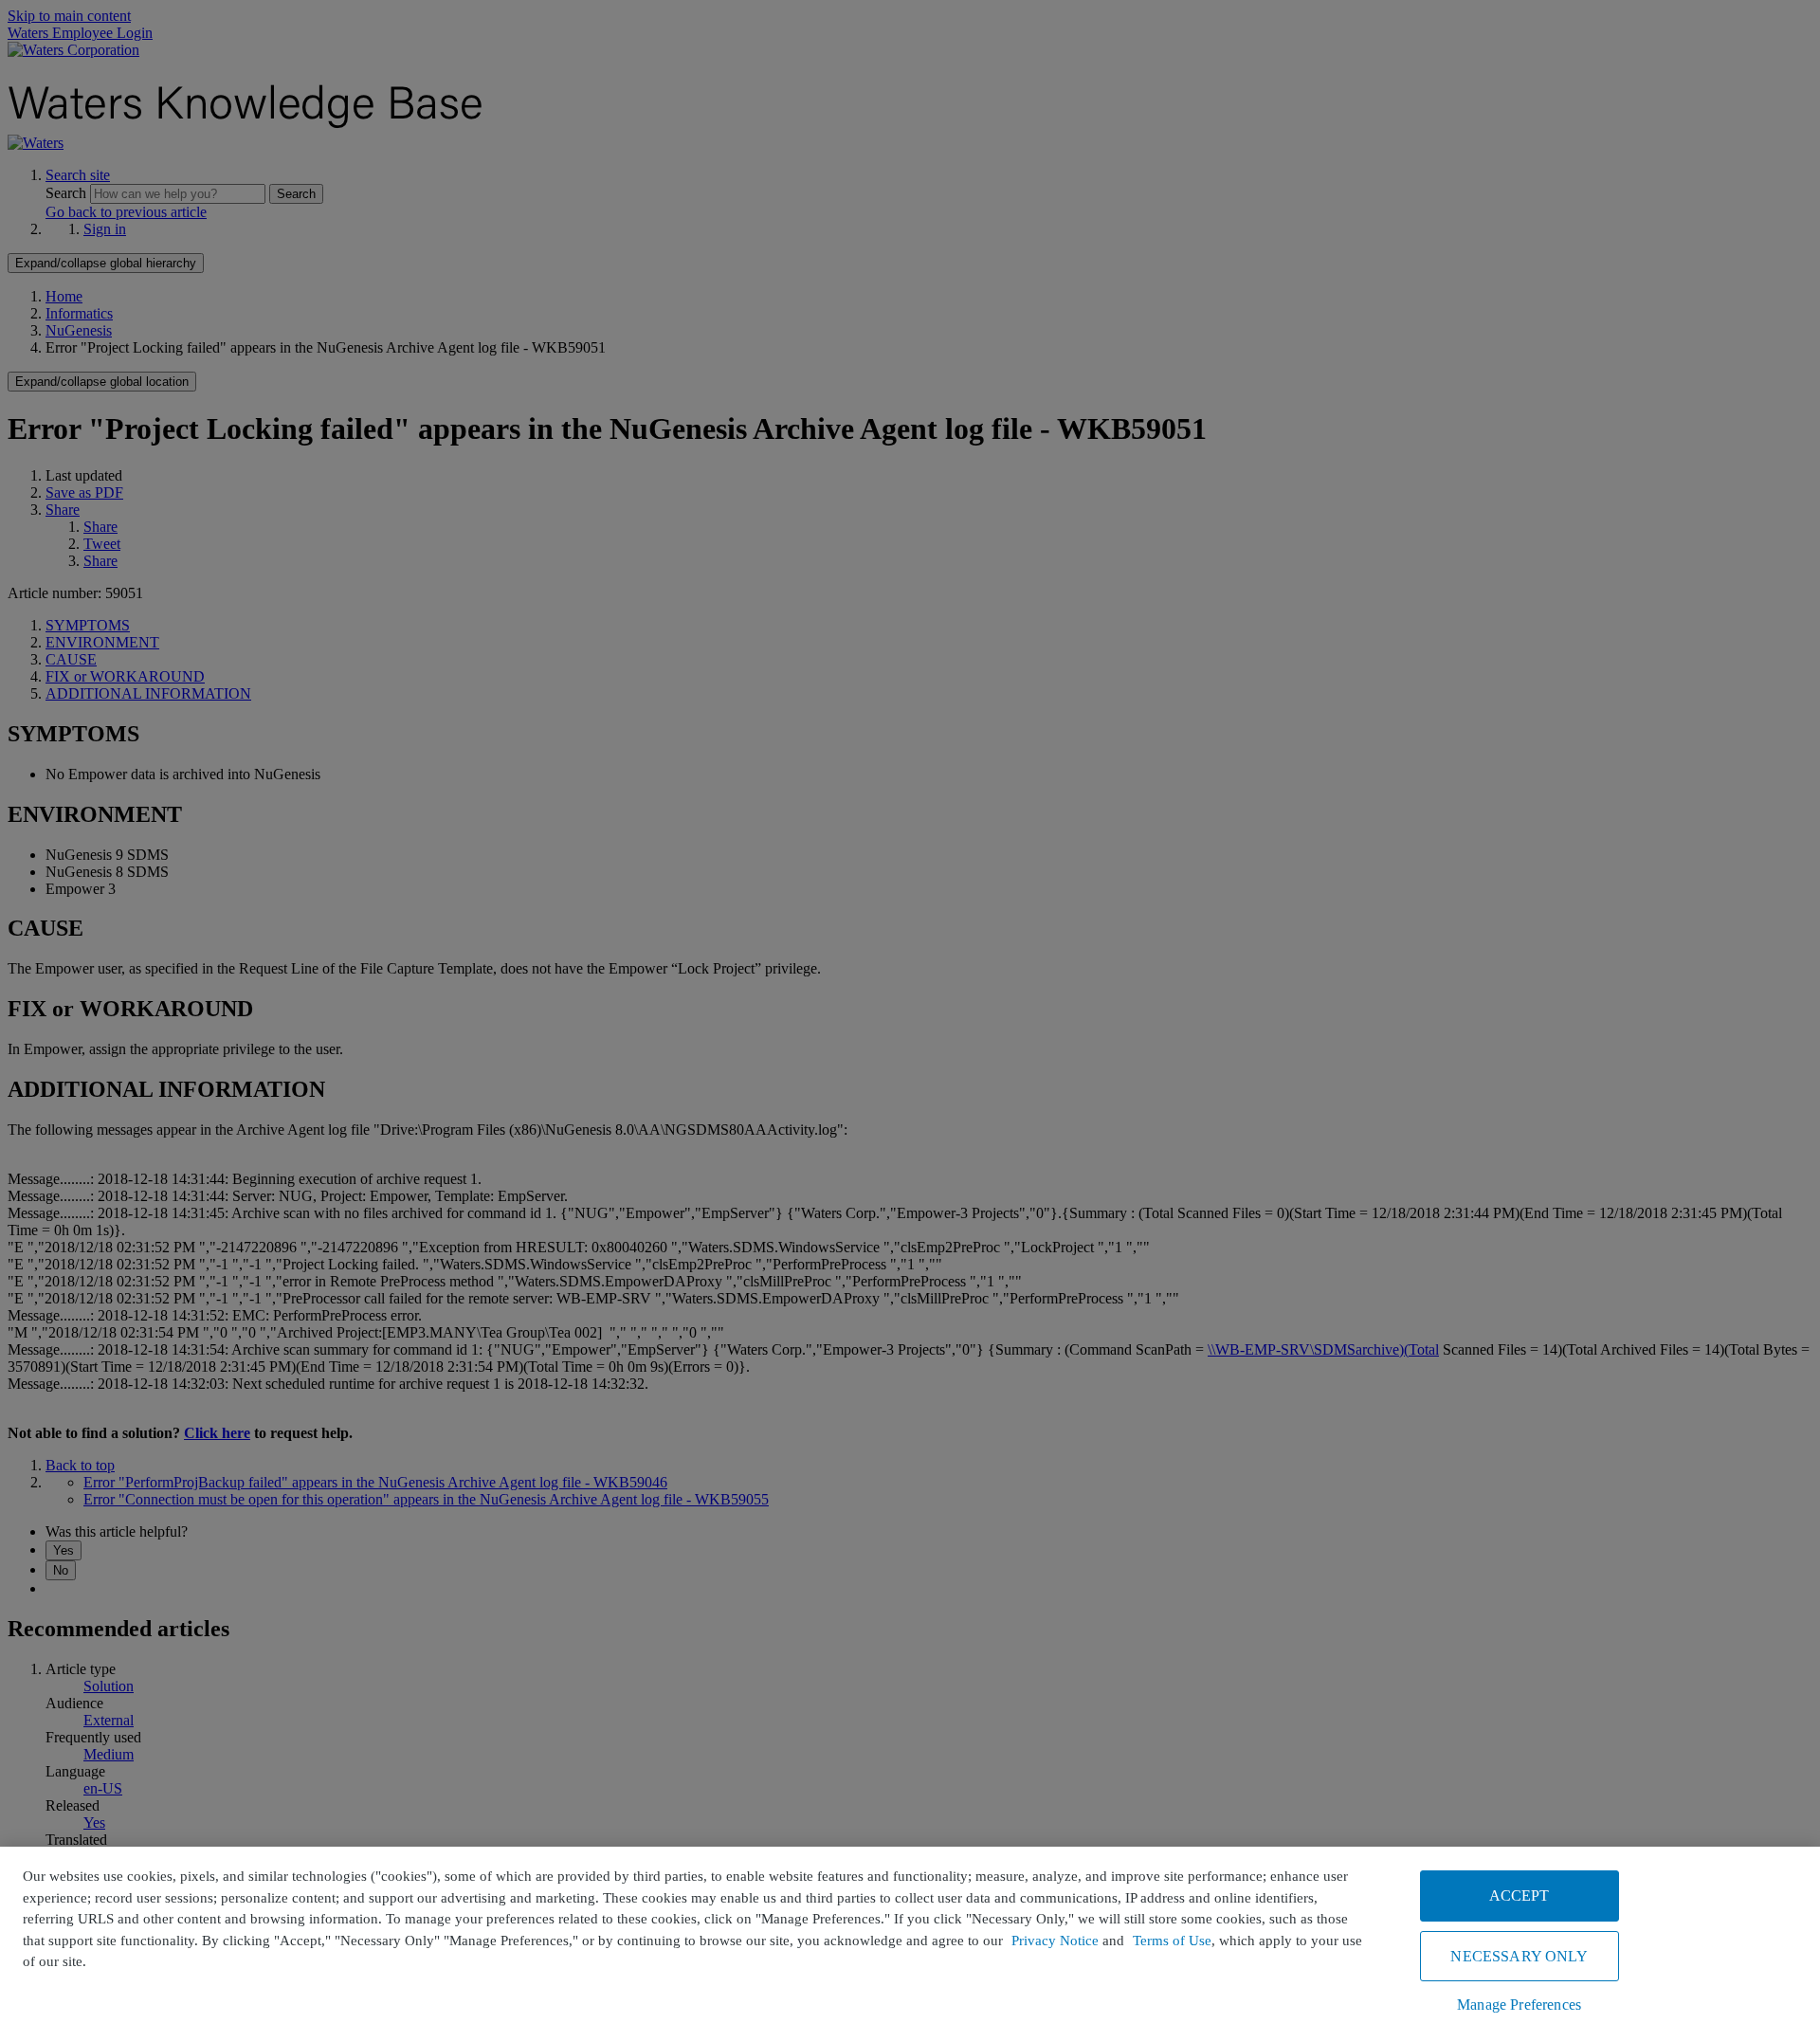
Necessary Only (1519, 1956)
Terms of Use (1172, 1941)
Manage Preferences (1519, 2005)
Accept (1520, 1895)
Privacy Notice (1055, 1941)
